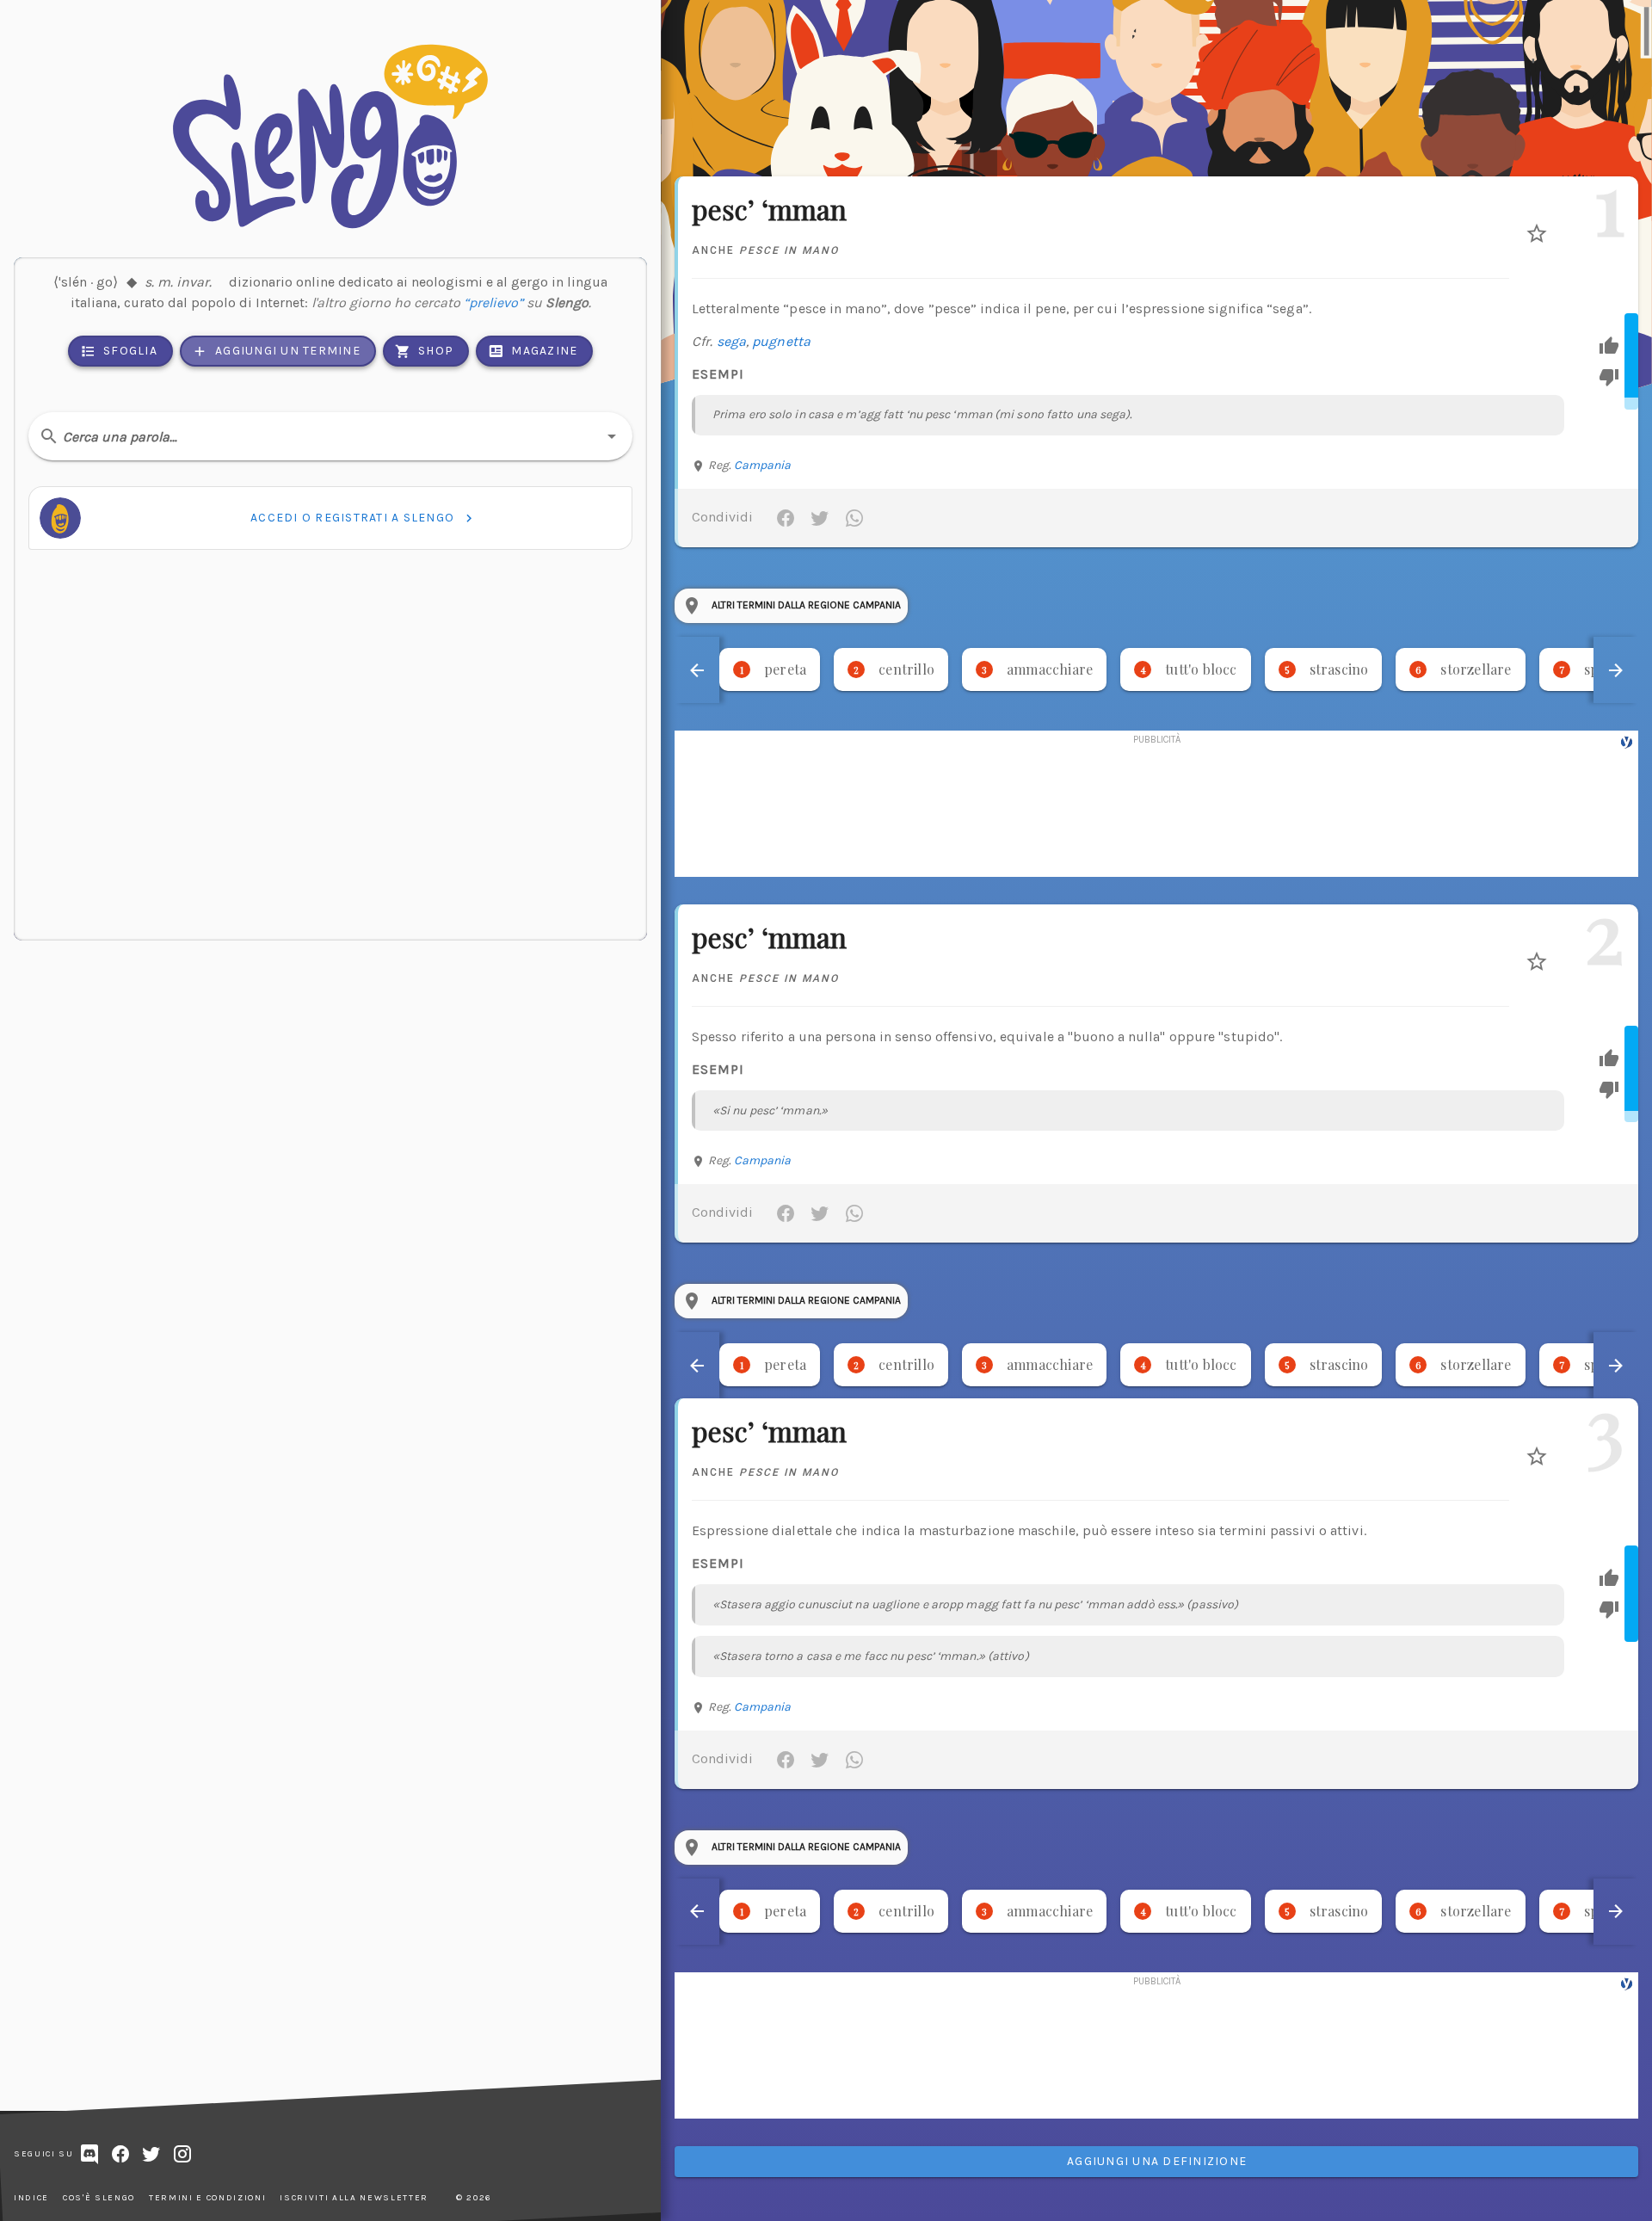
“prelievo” (493, 302)
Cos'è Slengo (99, 2198)
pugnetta (781, 341)
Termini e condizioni (207, 2198)
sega (731, 341)
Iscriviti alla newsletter (354, 2198)
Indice (31, 2198)
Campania (763, 465)
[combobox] (330, 436)
